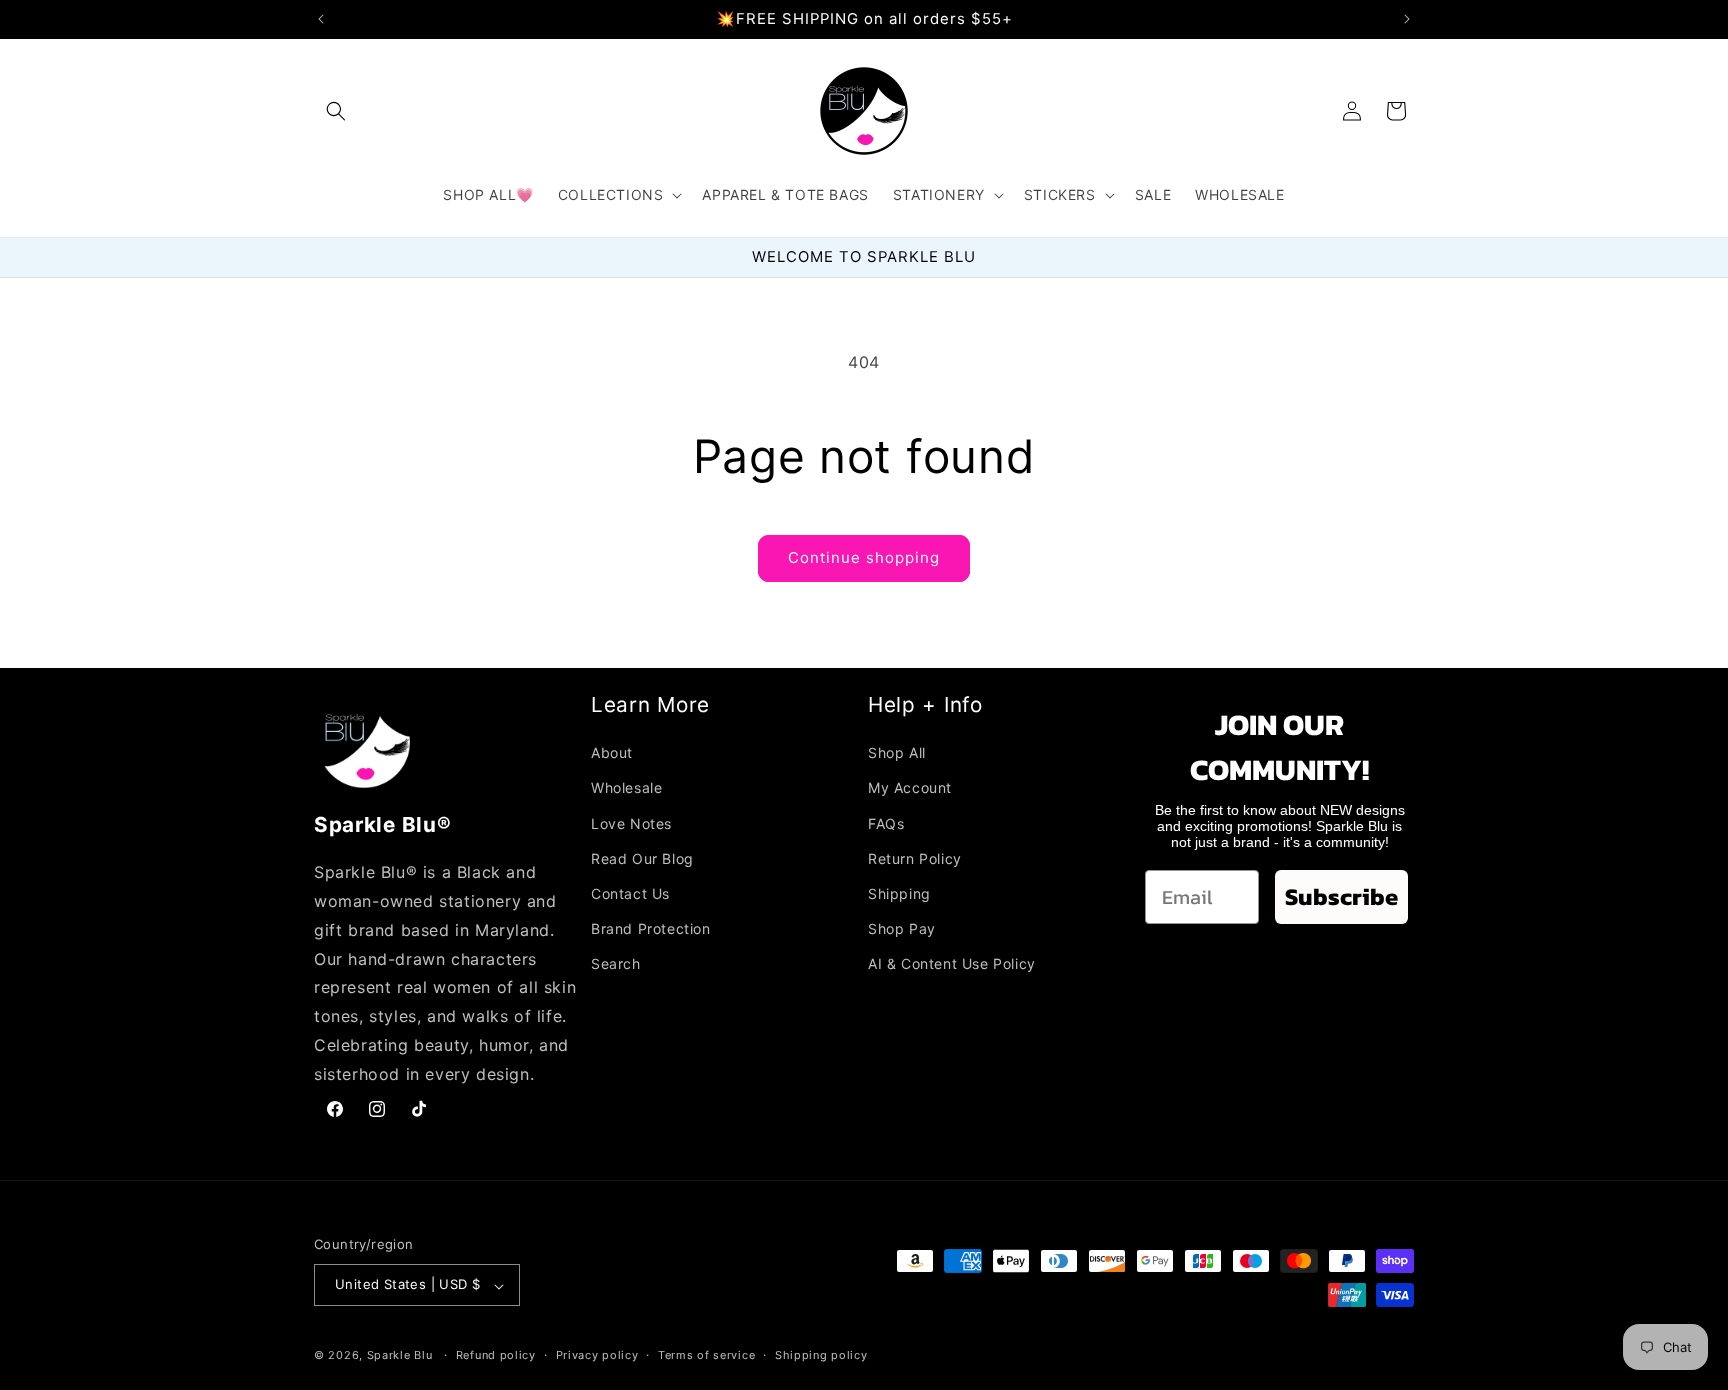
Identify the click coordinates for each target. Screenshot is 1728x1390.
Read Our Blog (642, 857)
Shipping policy (821, 1355)
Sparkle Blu (401, 1356)
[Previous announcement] (321, 19)
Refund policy (496, 1355)
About (612, 752)
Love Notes (631, 822)
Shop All (897, 752)
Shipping (899, 892)
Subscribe (1341, 896)
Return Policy (915, 857)
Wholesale (626, 787)
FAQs (886, 822)
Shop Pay (902, 928)
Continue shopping (864, 557)
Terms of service (706, 1355)
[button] (336, 111)
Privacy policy (597, 1355)
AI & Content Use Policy (952, 963)
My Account (910, 787)
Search (616, 963)
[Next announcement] (1407, 19)
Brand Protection (651, 928)
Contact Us (630, 892)
